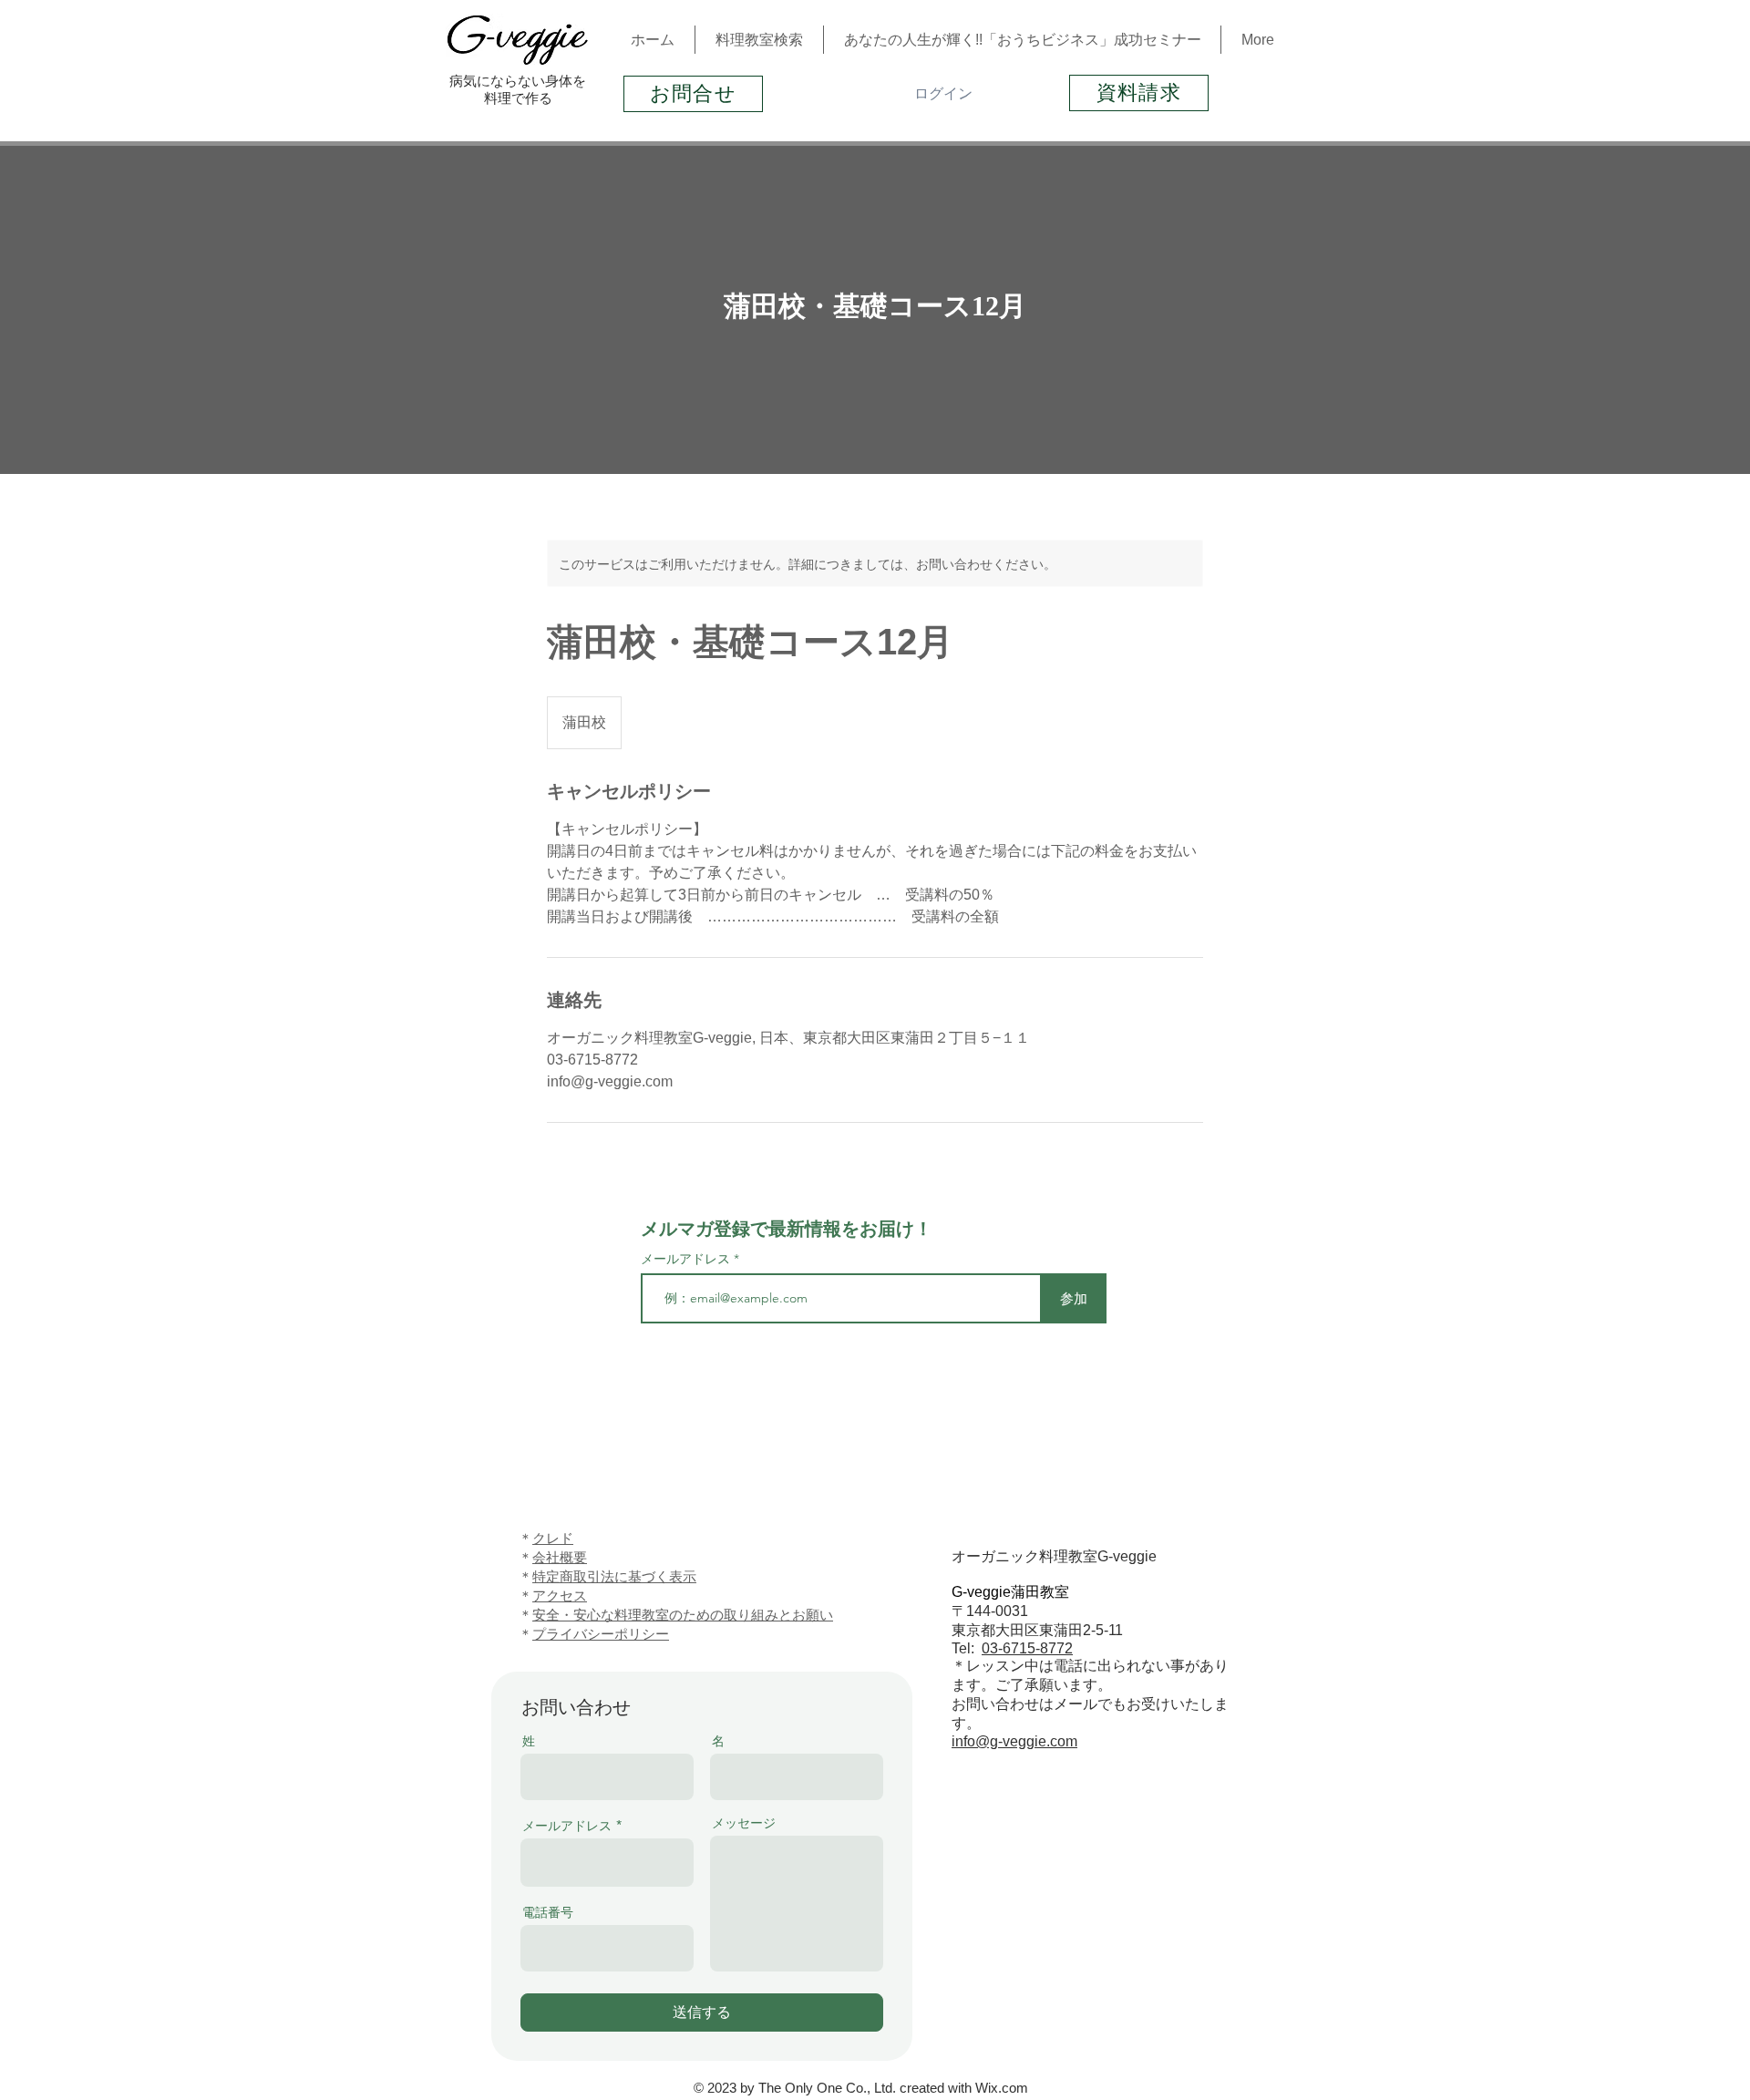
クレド (553, 1538)
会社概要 (560, 1557)
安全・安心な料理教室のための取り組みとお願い (683, 1615)
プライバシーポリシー (601, 1634)
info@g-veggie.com (1014, 1741)
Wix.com (1002, 2088)
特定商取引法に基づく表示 (614, 1576)
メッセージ (744, 1823)
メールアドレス (687, 1259)
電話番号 (548, 1912)
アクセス (560, 1596)
